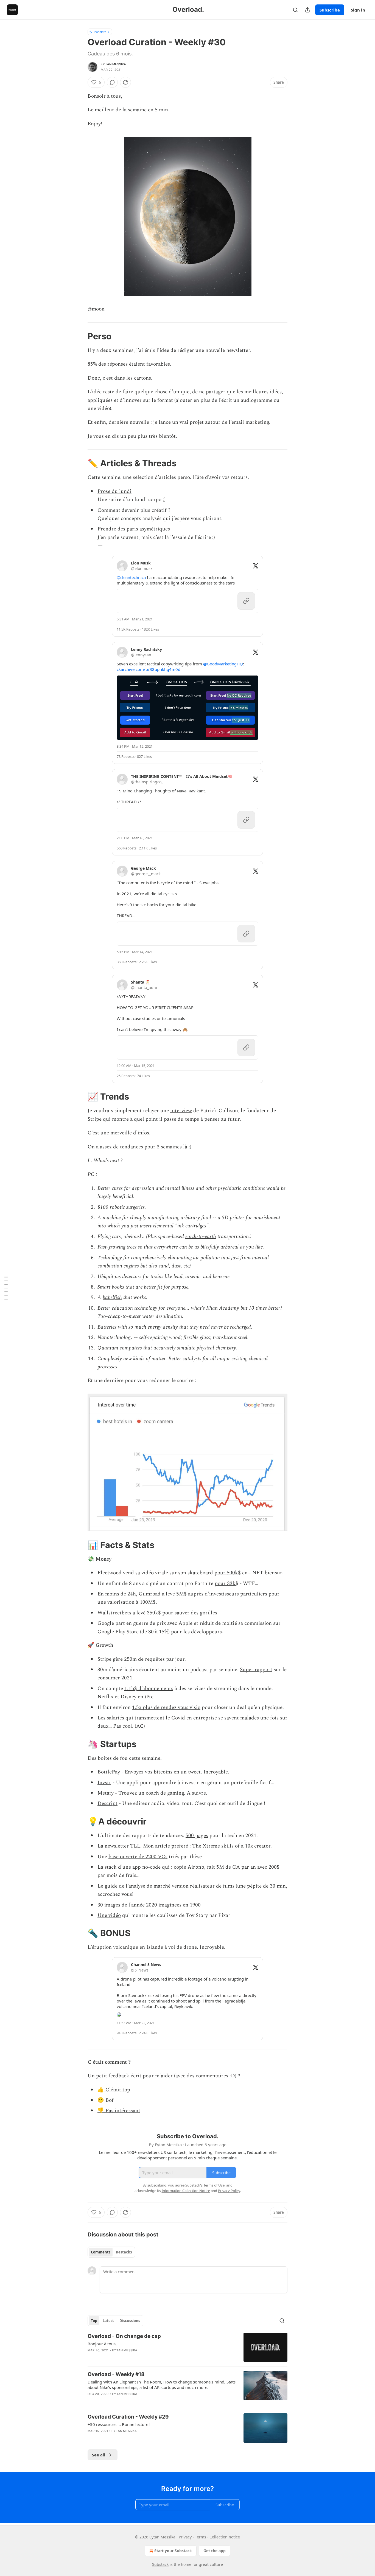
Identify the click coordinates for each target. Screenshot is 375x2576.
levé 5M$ (176, 1594)
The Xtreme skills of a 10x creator (231, 1846)
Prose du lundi (114, 491)
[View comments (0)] (112, 82)
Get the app (215, 2551)
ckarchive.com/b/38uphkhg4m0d (149, 669)
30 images (109, 1905)
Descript (107, 1804)
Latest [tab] (108, 2321)
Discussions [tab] (130, 2321)
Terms (201, 2537)
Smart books (111, 1287)
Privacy (185, 2537)
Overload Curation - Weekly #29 (128, 2417)
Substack (160, 2564)
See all (99, 2455)
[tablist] (111, 2252)
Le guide (107, 1886)
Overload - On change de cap (124, 2336)
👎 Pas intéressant (119, 2111)
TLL (135, 1846)
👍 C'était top (114, 2090)
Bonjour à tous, (102, 2344)
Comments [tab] (101, 2252)
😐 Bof (106, 2100)
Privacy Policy (229, 2191)
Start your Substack (173, 2551)
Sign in (358, 10)
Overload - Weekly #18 (116, 2374)
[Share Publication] (307, 10)
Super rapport (256, 1670)
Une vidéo (109, 1915)
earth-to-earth (201, 1237)
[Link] (80, 336)
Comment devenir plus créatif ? (134, 510)
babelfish (112, 1297)
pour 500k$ (228, 1573)
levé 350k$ (149, 1613)
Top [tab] (94, 2321)
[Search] (295, 10)
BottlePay (109, 1772)
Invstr (104, 1783)
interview (181, 1111)
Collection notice (225, 2537)
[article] (187, 2347)
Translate (100, 32)
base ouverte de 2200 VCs (138, 1857)
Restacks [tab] (124, 2252)
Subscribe (330, 10)
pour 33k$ (226, 1584)
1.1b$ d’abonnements (149, 1689)
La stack (107, 1867)
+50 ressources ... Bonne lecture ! (119, 2424)
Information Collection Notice (186, 2191)
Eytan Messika (114, 64)
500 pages (197, 1836)
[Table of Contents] (6, 1288)
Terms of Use (214, 2185)
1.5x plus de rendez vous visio (166, 1708)
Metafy (106, 1793)
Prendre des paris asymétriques (134, 529)
